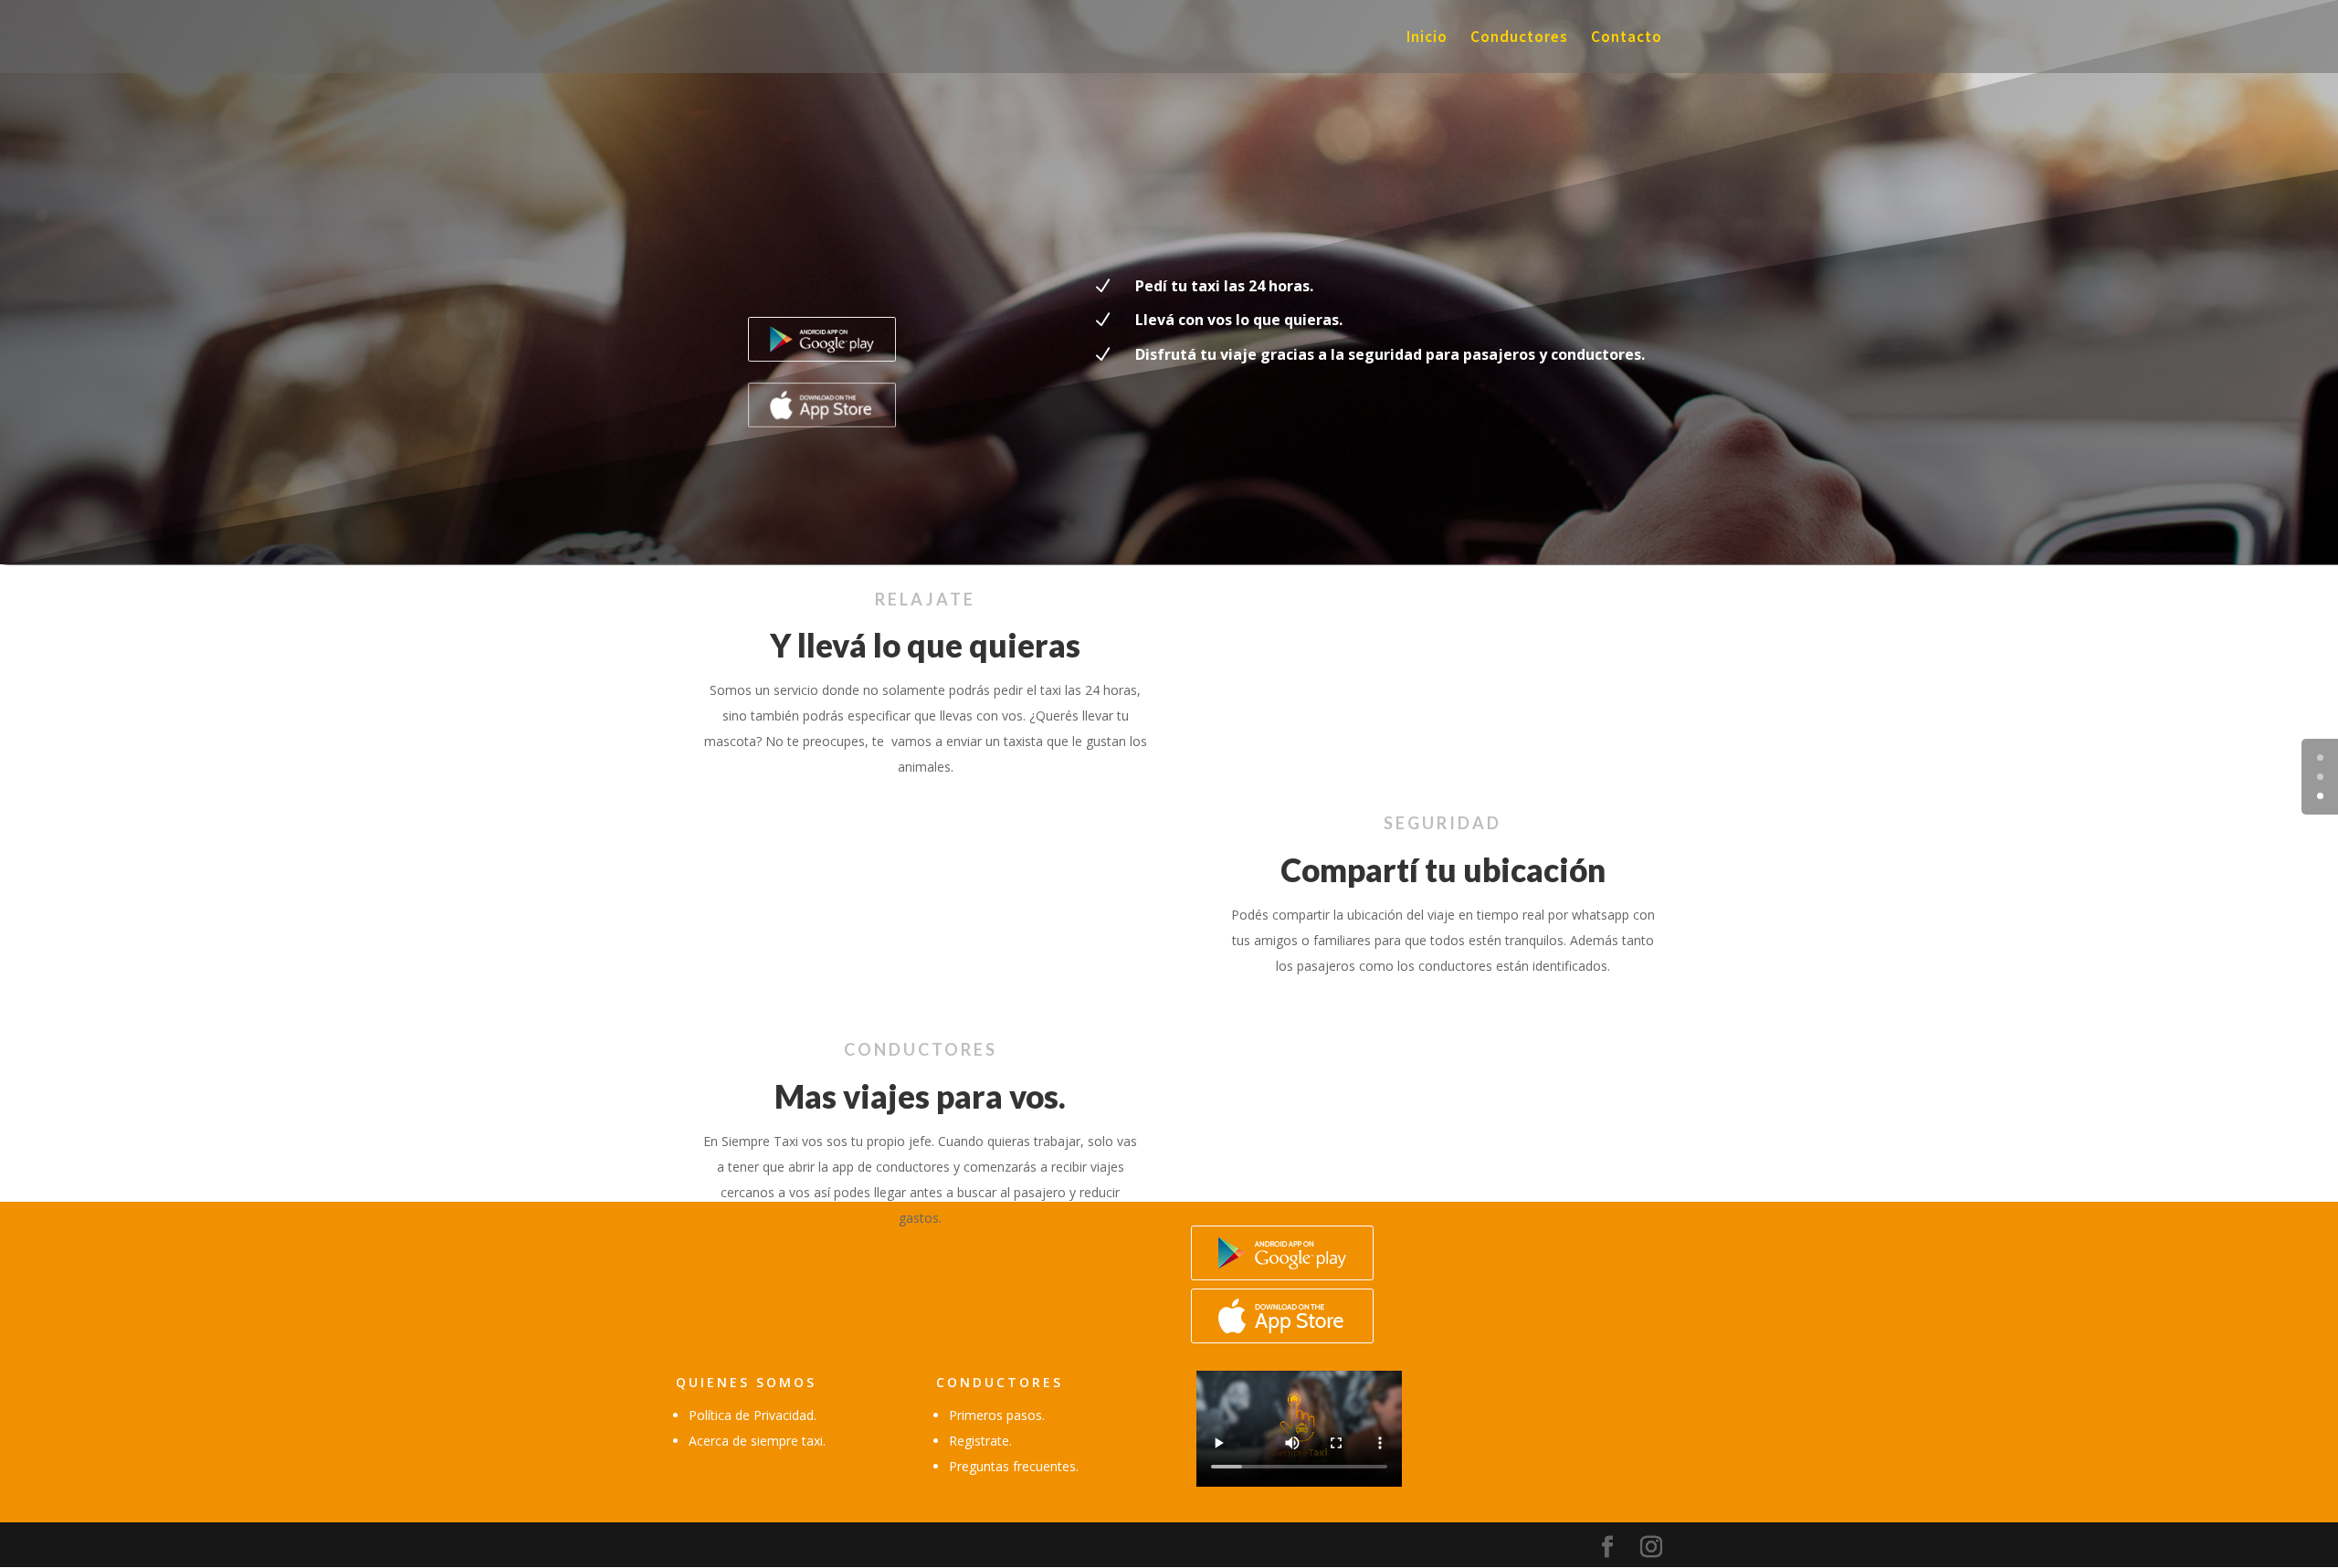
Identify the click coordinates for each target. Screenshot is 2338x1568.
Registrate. (980, 1441)
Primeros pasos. (997, 1415)
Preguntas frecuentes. (1014, 1466)
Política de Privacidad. (753, 1415)
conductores (1000, 1382)
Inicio (1427, 38)
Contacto (1627, 38)
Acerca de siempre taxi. (757, 1441)
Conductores (1519, 38)
